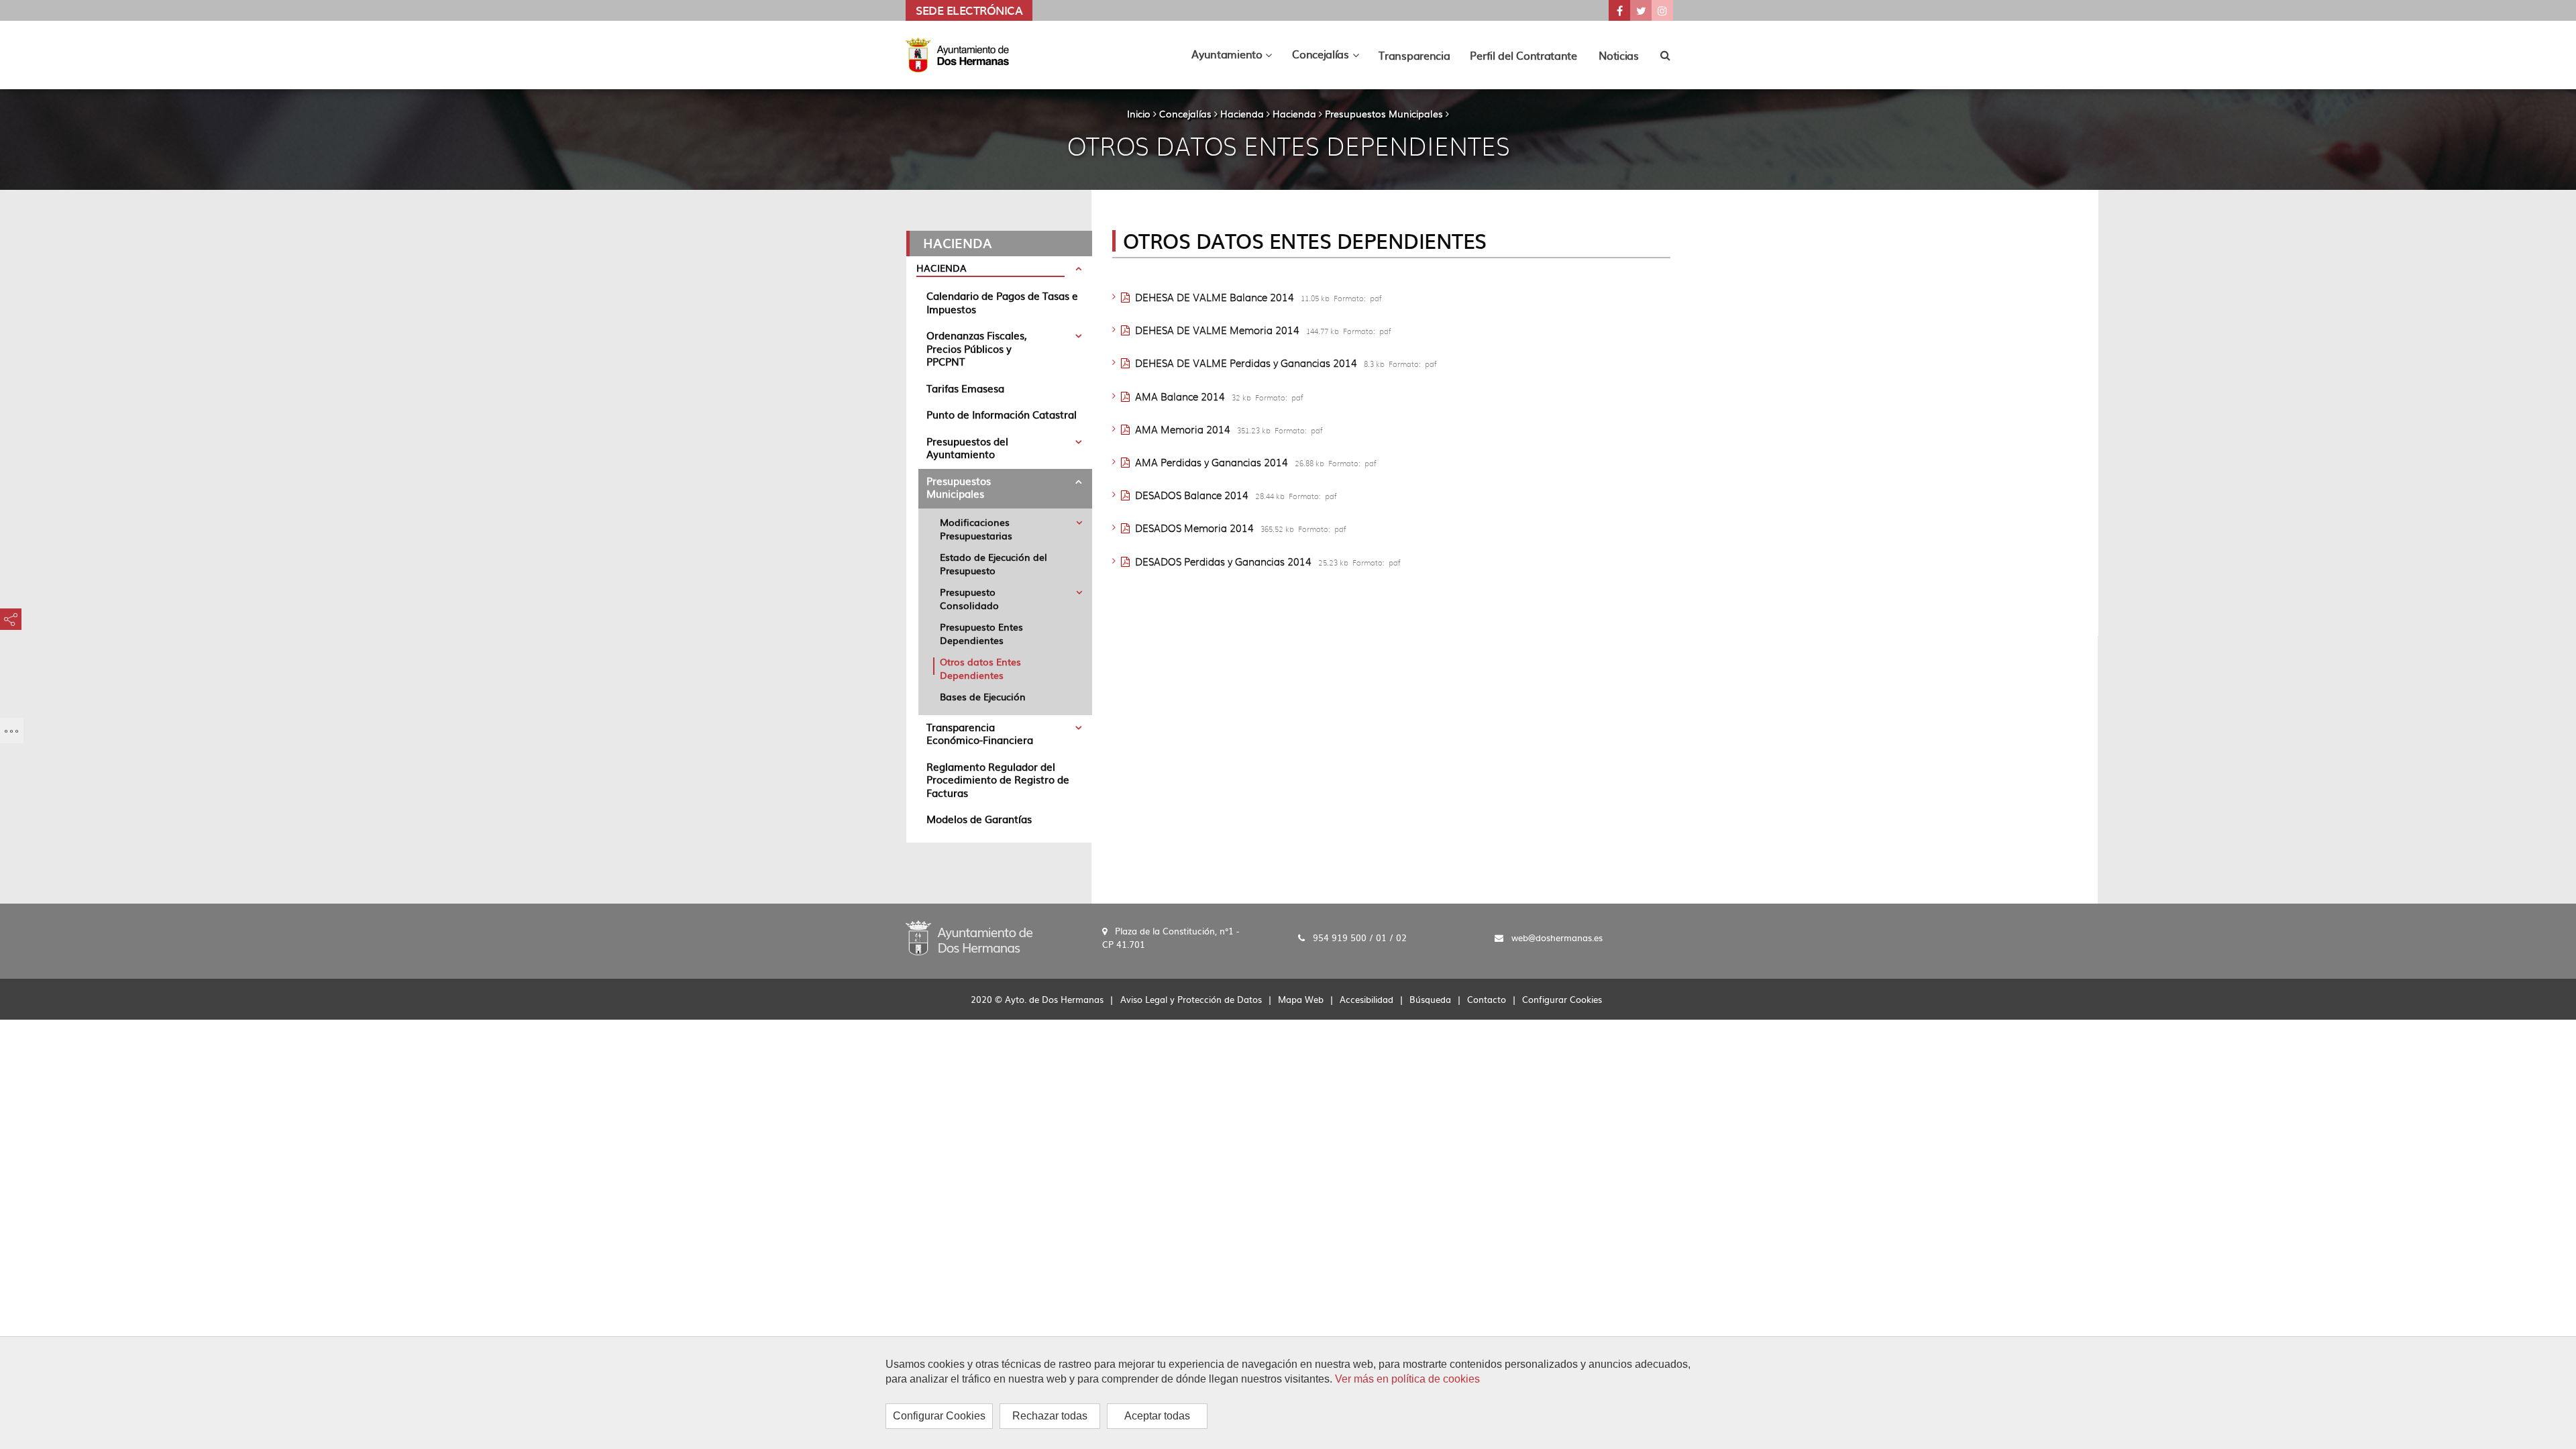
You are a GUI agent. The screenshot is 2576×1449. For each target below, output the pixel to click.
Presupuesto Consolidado (969, 598)
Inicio (1139, 113)
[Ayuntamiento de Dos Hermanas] (969, 936)
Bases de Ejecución (983, 696)
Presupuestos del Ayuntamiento (967, 448)
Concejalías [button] (1330, 57)
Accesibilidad (1366, 999)
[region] (1288, 1393)
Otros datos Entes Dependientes (980, 668)
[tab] (999, 270)
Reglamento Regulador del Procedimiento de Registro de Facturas (998, 780)
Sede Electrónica (969, 10)
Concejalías (1185, 113)
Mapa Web (1301, 999)
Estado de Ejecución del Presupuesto (994, 563)
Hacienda (1242, 113)
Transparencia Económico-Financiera (980, 734)
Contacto (1487, 999)
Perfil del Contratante (1523, 55)
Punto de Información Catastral (1002, 414)
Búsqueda (1430, 999)
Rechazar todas (1050, 1416)
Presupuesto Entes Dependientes (981, 633)
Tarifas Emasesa (965, 388)
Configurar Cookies (939, 1416)
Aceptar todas (1157, 1416)
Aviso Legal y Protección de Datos (1191, 999)
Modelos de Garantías (979, 819)
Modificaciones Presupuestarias (976, 529)
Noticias (1619, 55)
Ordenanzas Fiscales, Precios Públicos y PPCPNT (977, 348)
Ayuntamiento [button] (1237, 57)
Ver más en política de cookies (1407, 1379)
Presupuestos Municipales (1384, 113)
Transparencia (1414, 55)
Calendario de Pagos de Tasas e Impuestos (1002, 302)
